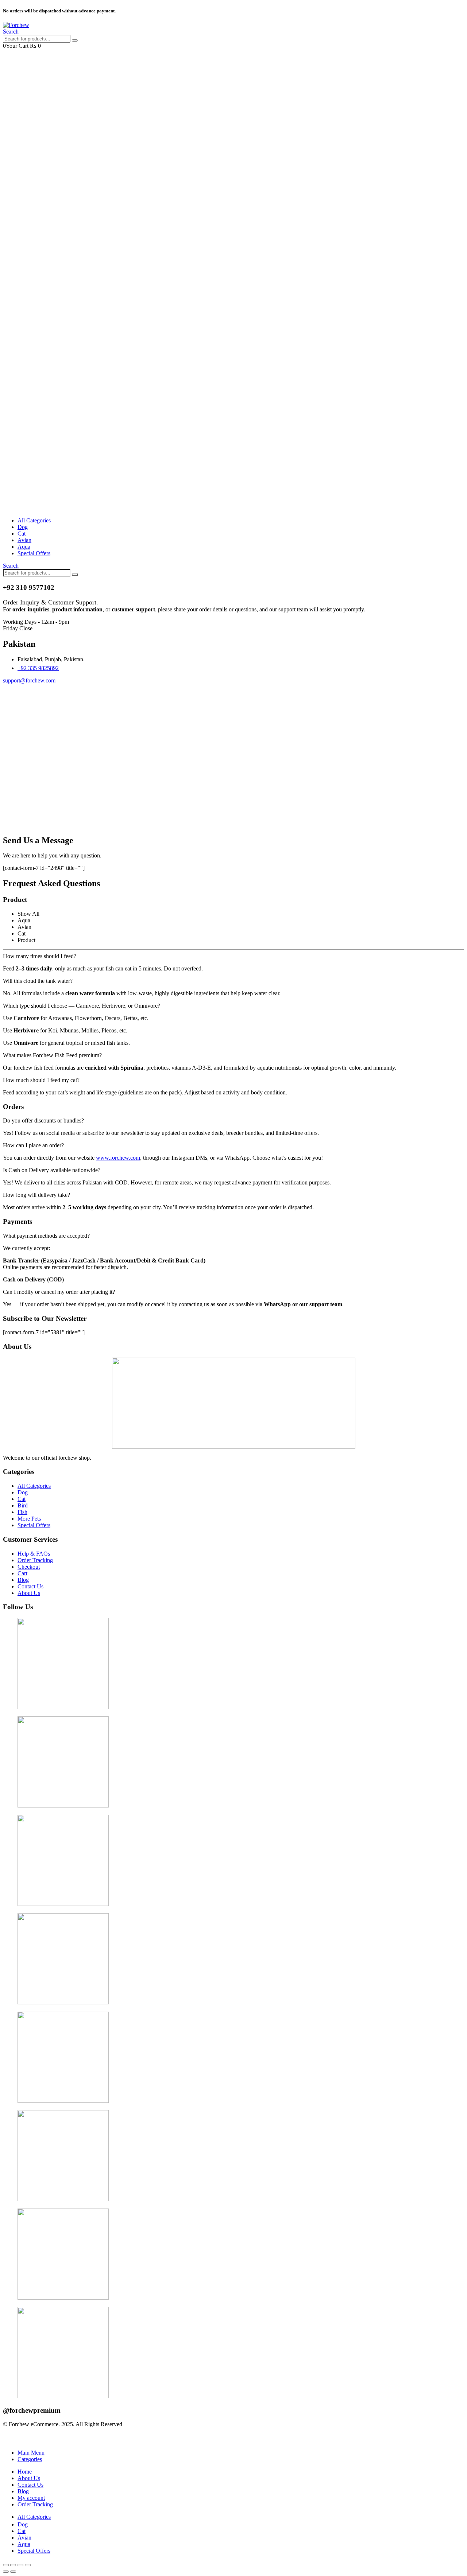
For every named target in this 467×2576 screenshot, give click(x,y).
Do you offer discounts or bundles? (43, 1120)
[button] (11, 32)
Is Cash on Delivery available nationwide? (52, 1170)
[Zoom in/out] (28, 2565)
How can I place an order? (33, 1145)
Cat (22, 534)
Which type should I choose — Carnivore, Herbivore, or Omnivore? (82, 1006)
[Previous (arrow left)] (6, 2572)
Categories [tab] (30, 2459)
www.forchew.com (118, 1158)
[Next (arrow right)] (13, 2572)
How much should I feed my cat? (41, 1080)
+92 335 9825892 (38, 668)
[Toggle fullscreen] (20, 2565)
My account (31, 2498)
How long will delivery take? (36, 1195)
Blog (23, 2491)
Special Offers (34, 553)
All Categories (34, 520)
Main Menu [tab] (31, 2453)
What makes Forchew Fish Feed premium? (52, 1055)
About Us (29, 2478)
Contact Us (30, 2485)
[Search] (75, 40)
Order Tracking (35, 2504)
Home (25, 2472)
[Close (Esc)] (6, 2565)
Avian (24, 540)
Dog (23, 527)
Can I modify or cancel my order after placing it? (59, 1292)
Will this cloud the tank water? (38, 981)
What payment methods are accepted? (46, 1236)
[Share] (13, 2565)
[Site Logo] (16, 25)
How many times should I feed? (40, 956)
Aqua (24, 547)
